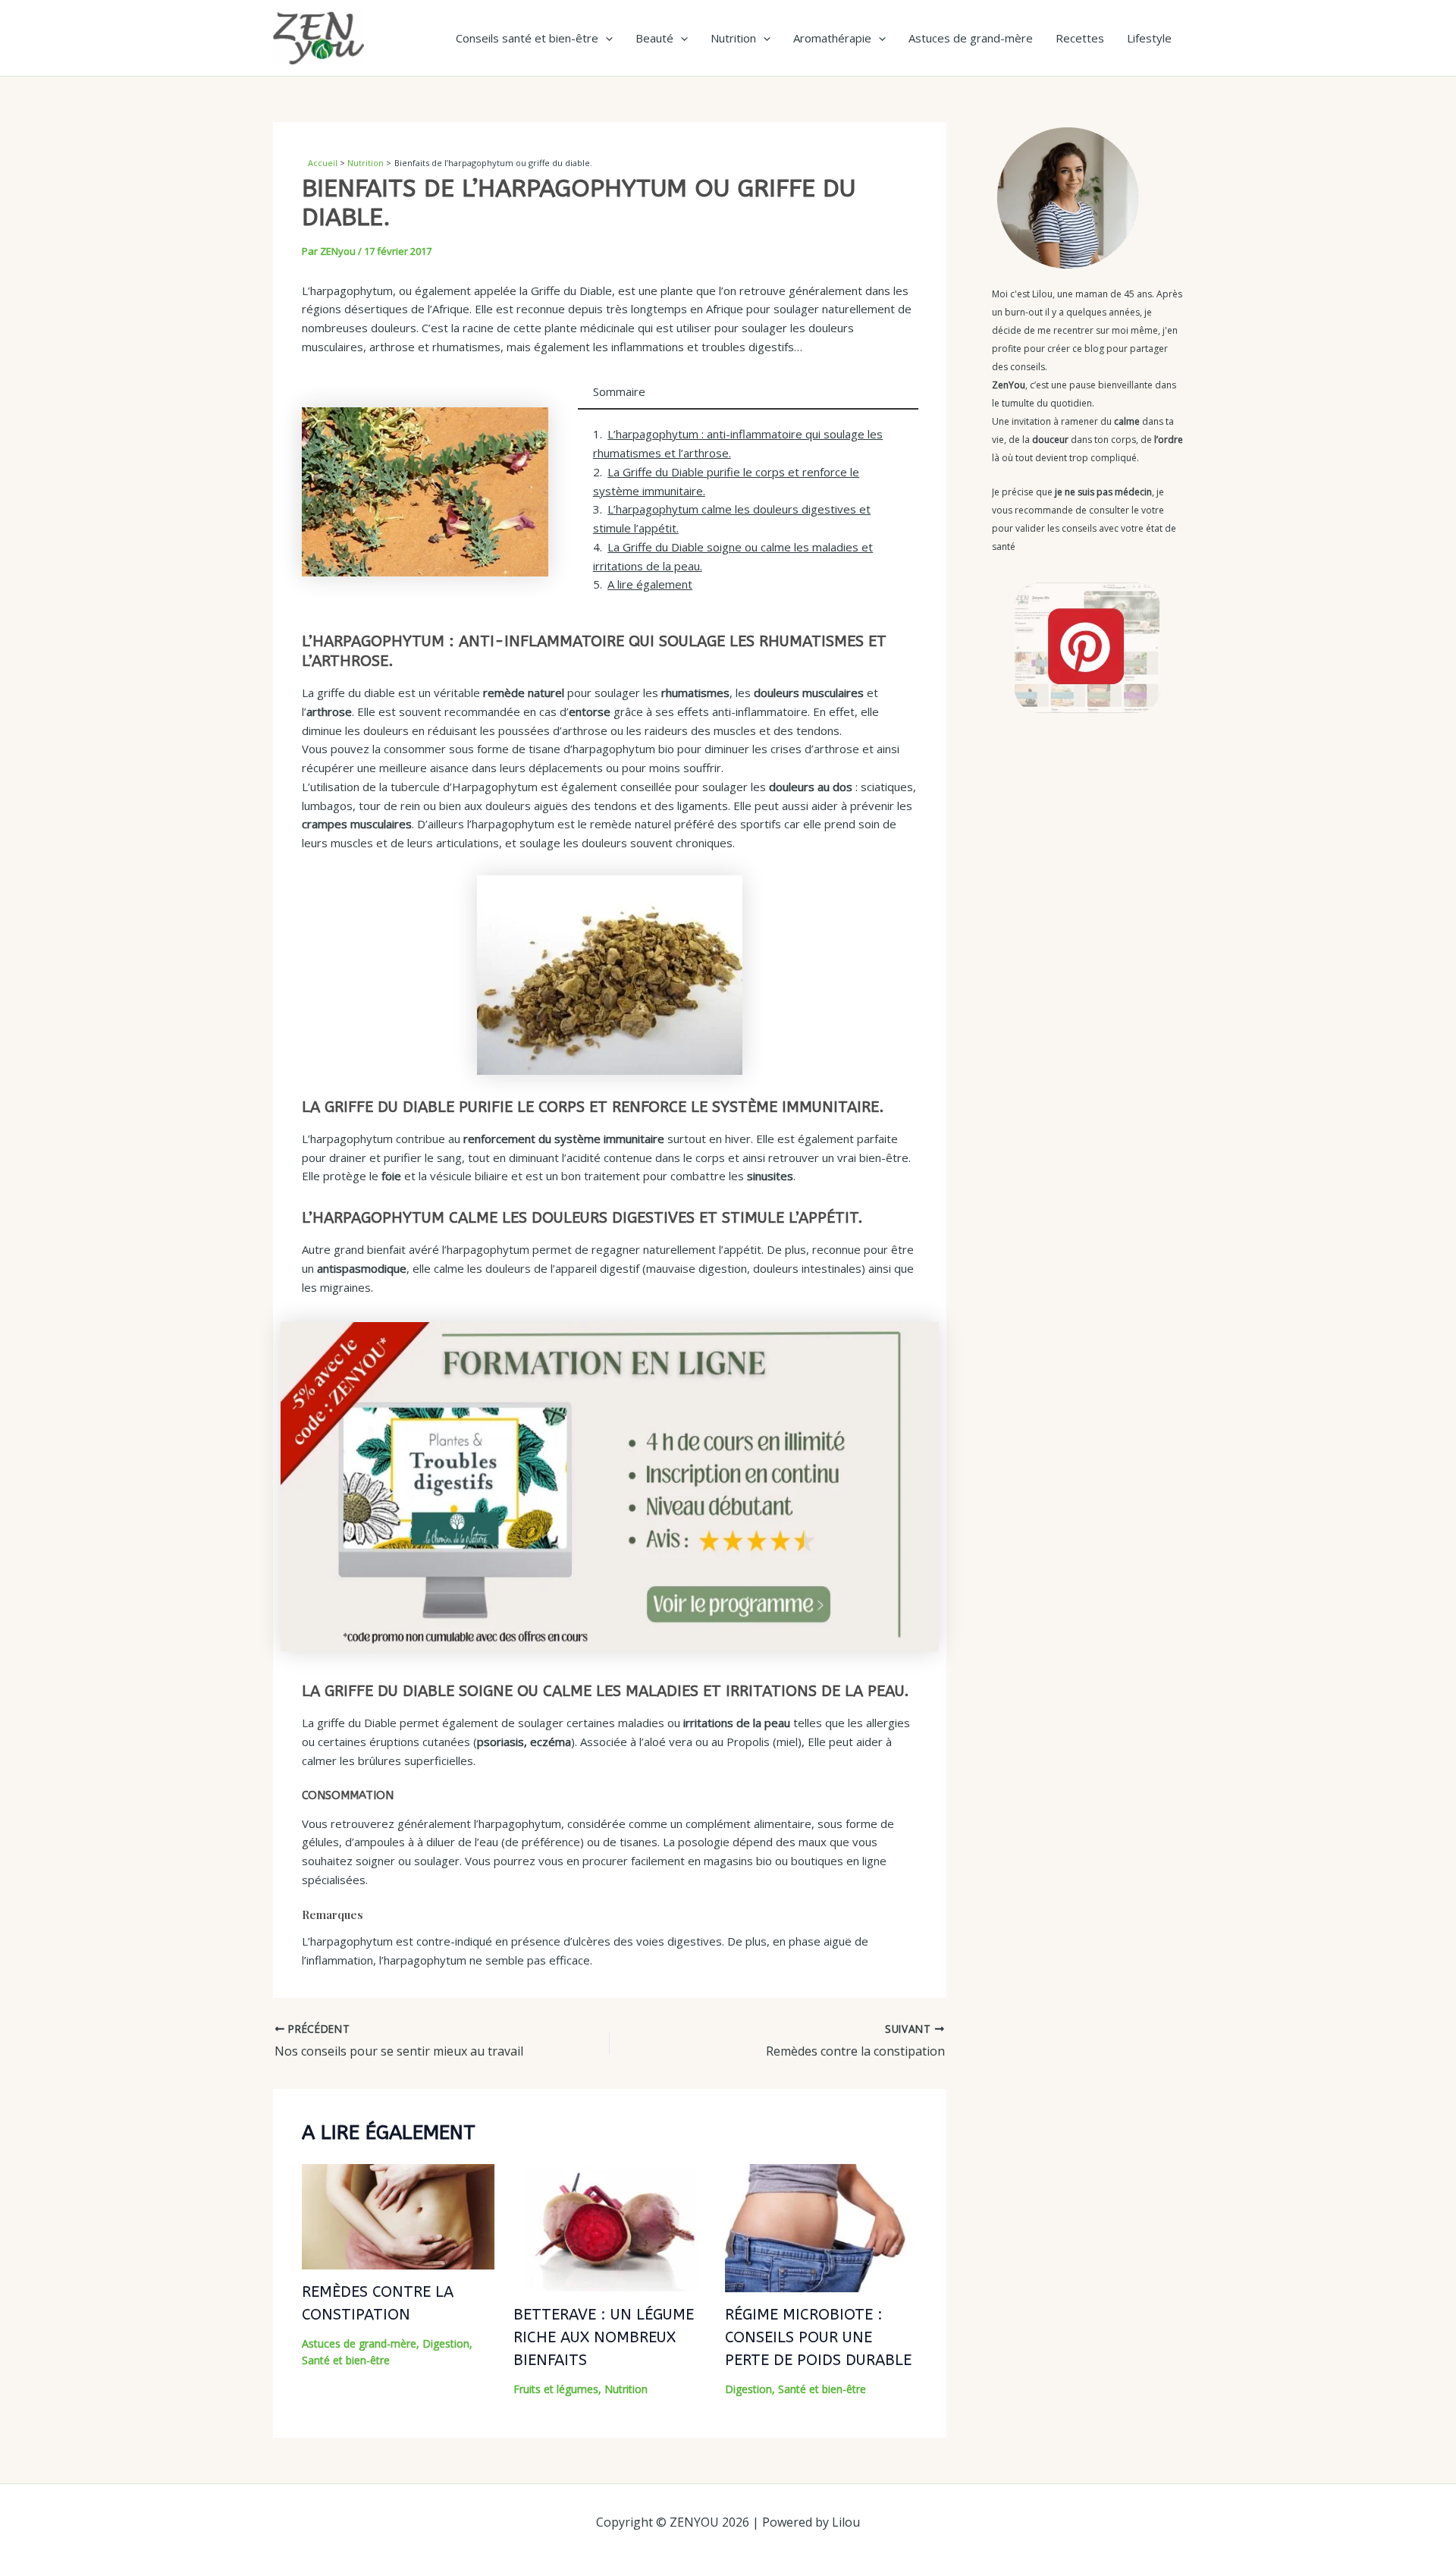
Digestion (446, 2343)
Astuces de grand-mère (971, 38)
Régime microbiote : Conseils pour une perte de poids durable (818, 2337)
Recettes (1080, 38)
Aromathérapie (832, 38)
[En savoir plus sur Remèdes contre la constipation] (398, 2215)
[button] (606, 38)
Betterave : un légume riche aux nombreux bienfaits (604, 2337)
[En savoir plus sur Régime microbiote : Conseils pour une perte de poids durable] (821, 2227)
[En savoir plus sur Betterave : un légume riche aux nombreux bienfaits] (610, 2227)
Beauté (654, 38)
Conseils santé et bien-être (527, 38)
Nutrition (733, 38)
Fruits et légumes (556, 2389)
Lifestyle (1149, 38)
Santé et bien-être (346, 2360)
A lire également (650, 584)
